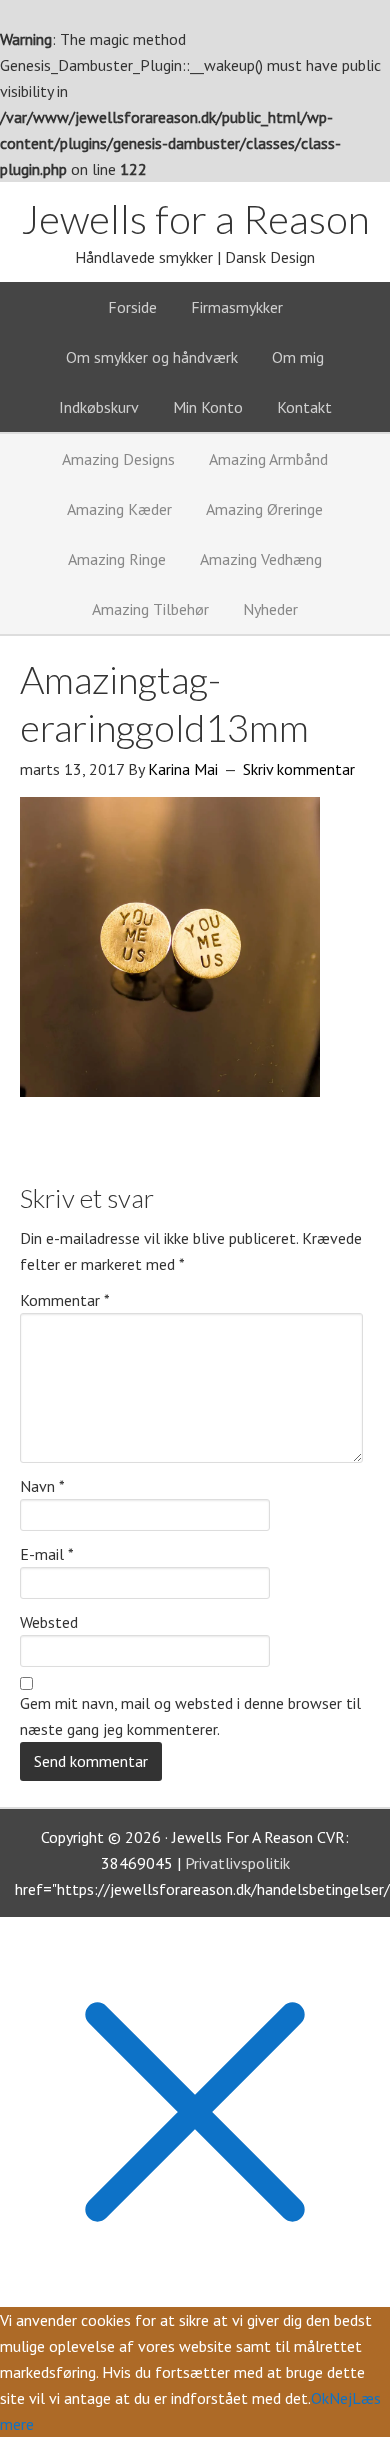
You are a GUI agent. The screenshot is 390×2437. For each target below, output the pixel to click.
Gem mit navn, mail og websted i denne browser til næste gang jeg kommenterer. (190, 1716)
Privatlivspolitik (237, 1863)
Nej (340, 2398)
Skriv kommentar (299, 769)
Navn (42, 1486)
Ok (320, 2398)
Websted (49, 1622)
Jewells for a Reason (195, 219)
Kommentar (65, 1300)
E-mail (47, 1554)
